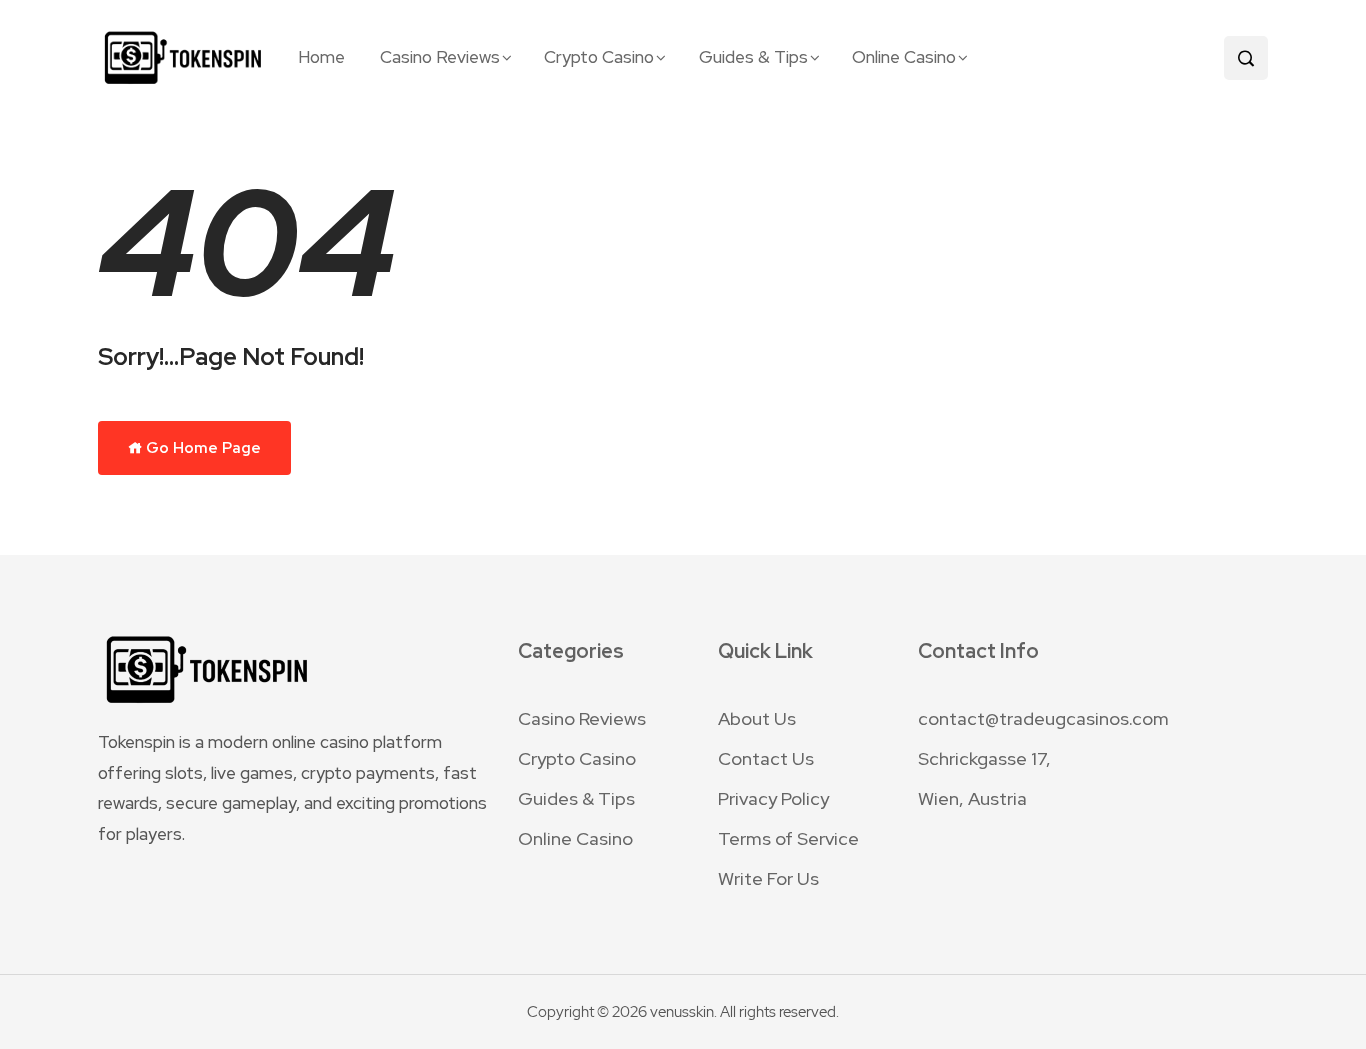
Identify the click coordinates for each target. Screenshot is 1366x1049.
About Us (757, 718)
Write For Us (768, 878)
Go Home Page (202, 448)
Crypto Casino (599, 57)
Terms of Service (788, 838)
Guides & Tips (753, 57)
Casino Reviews (440, 57)
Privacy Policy (773, 798)
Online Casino (904, 57)
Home (321, 57)
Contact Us (766, 758)
